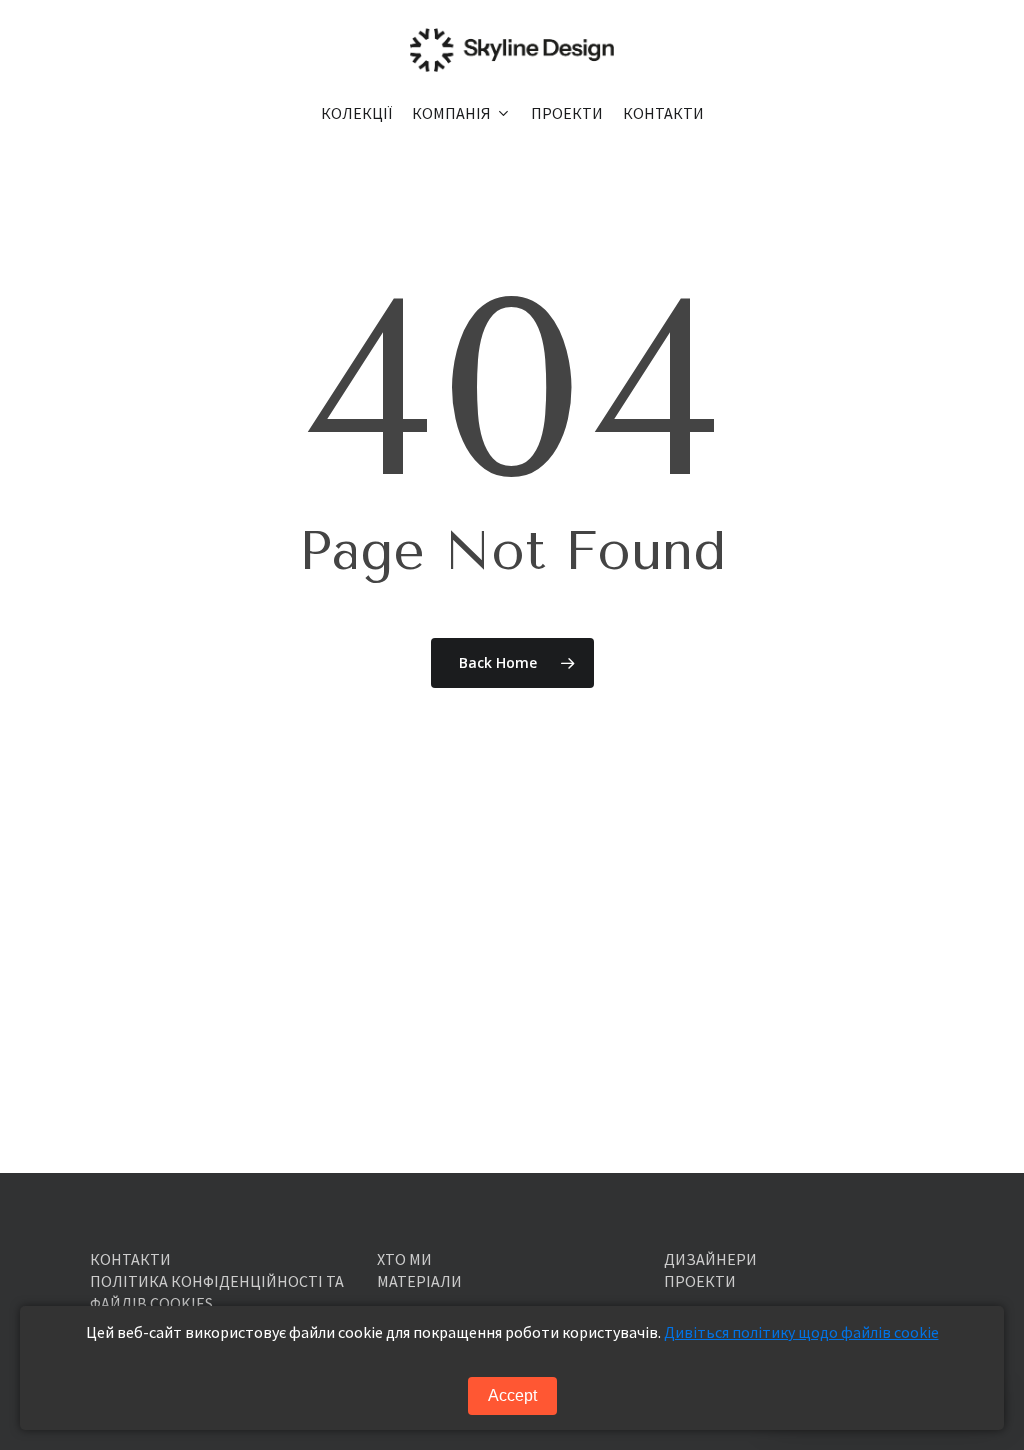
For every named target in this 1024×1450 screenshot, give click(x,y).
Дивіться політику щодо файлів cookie (801, 1332)
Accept (512, 1395)
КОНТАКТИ (130, 1259)
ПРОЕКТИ (700, 1281)
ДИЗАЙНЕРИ (710, 1259)
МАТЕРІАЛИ (419, 1281)
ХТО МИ (404, 1259)
